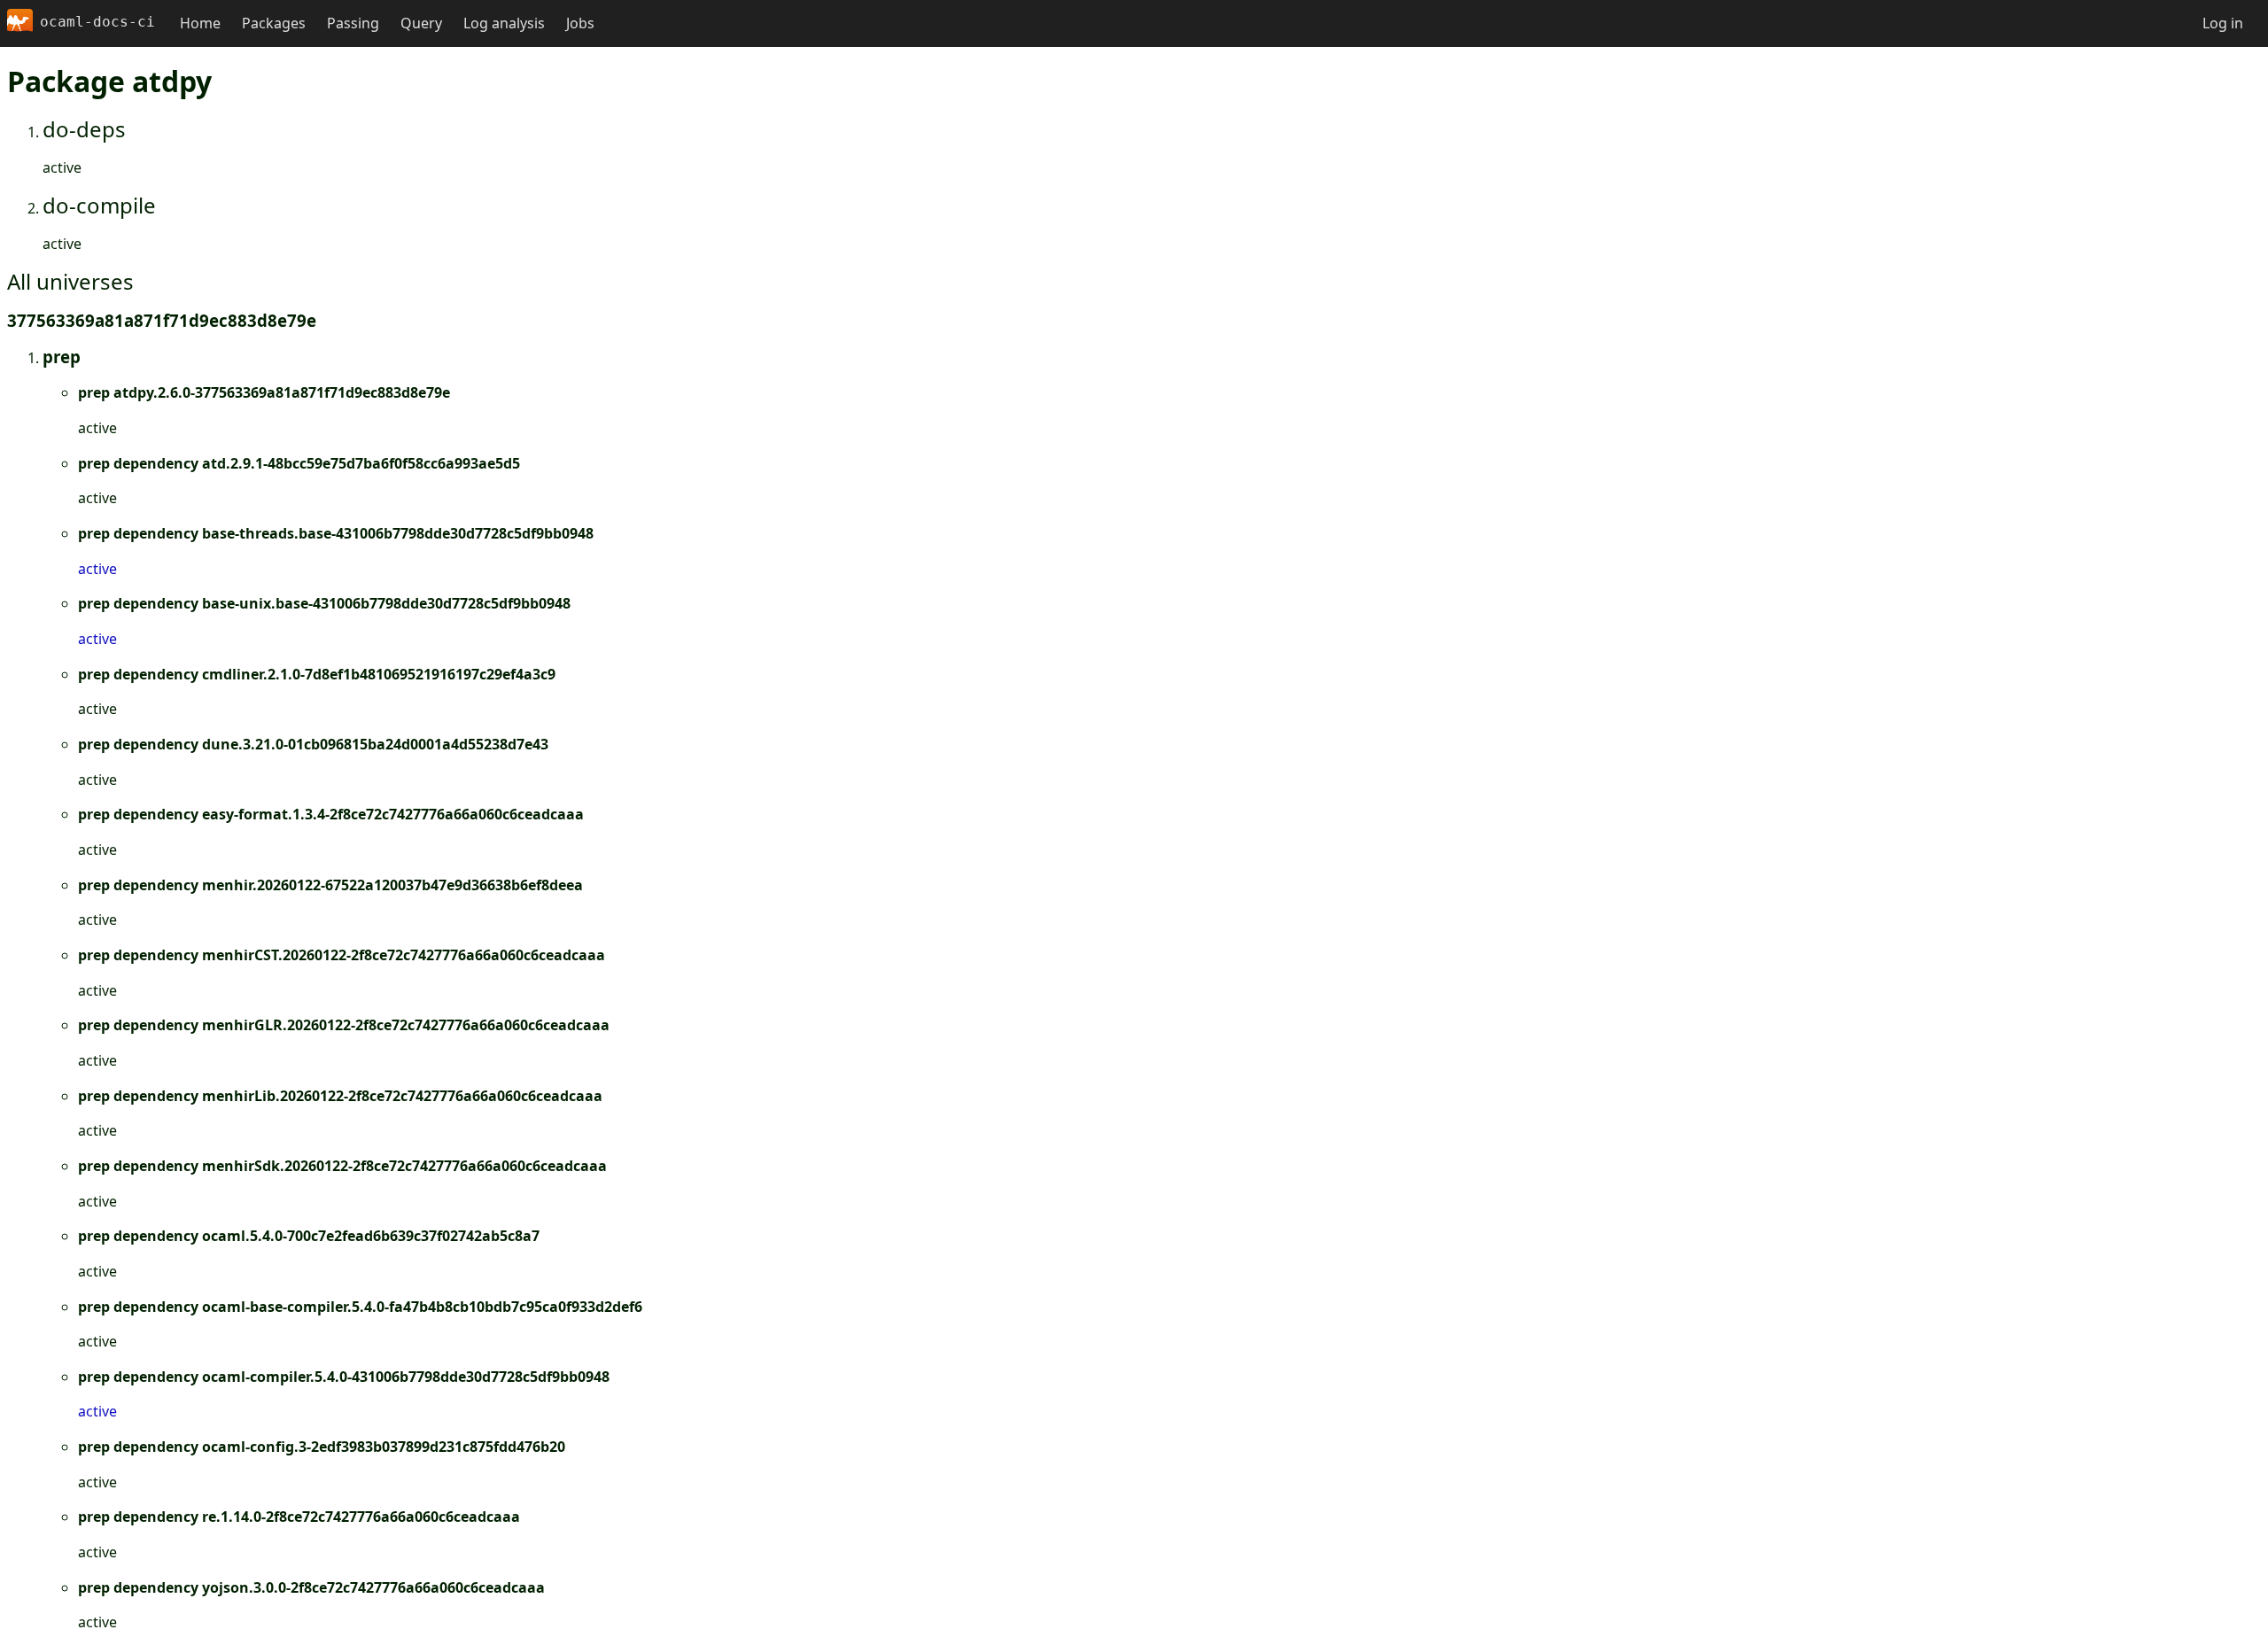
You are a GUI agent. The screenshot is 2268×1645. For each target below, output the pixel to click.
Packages (274, 23)
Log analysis (504, 23)
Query (421, 23)
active (97, 569)
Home (200, 23)
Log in (2223, 23)
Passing (353, 23)
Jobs (580, 23)
